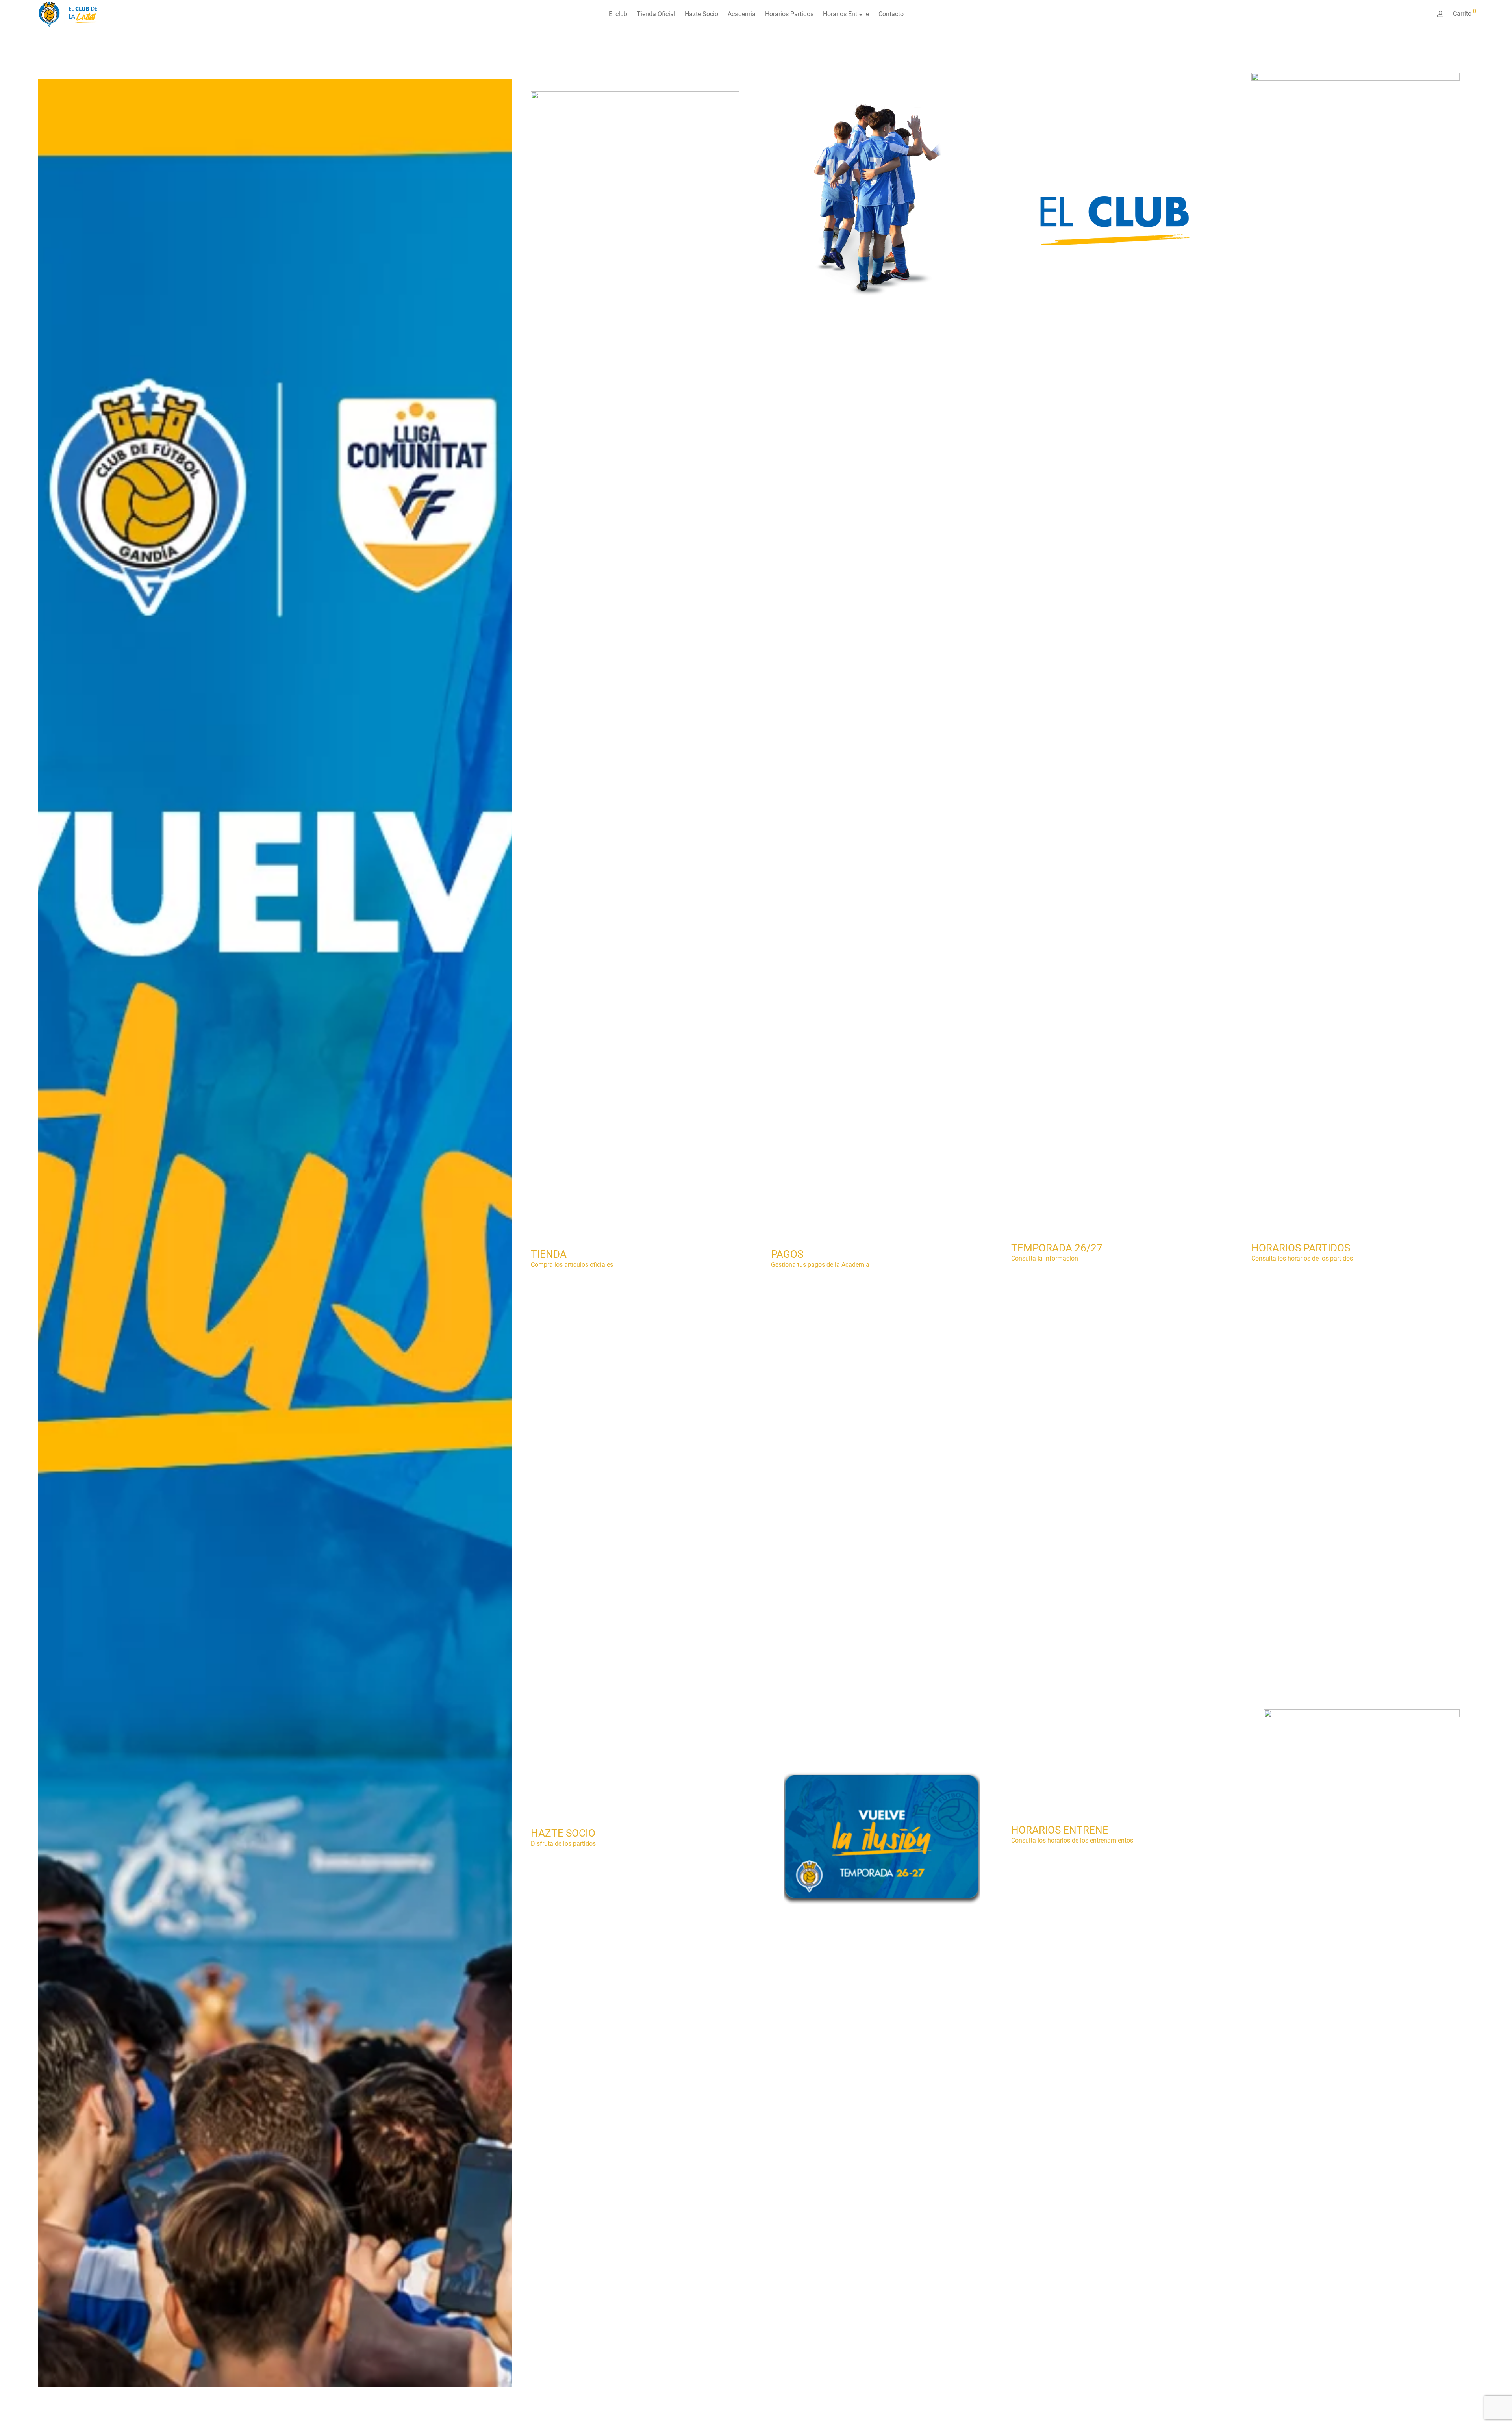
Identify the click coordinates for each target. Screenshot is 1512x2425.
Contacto (891, 14)
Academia (742, 14)
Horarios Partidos (789, 14)
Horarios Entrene (846, 14)
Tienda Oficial (656, 14)
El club (618, 14)
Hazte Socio (701, 14)
